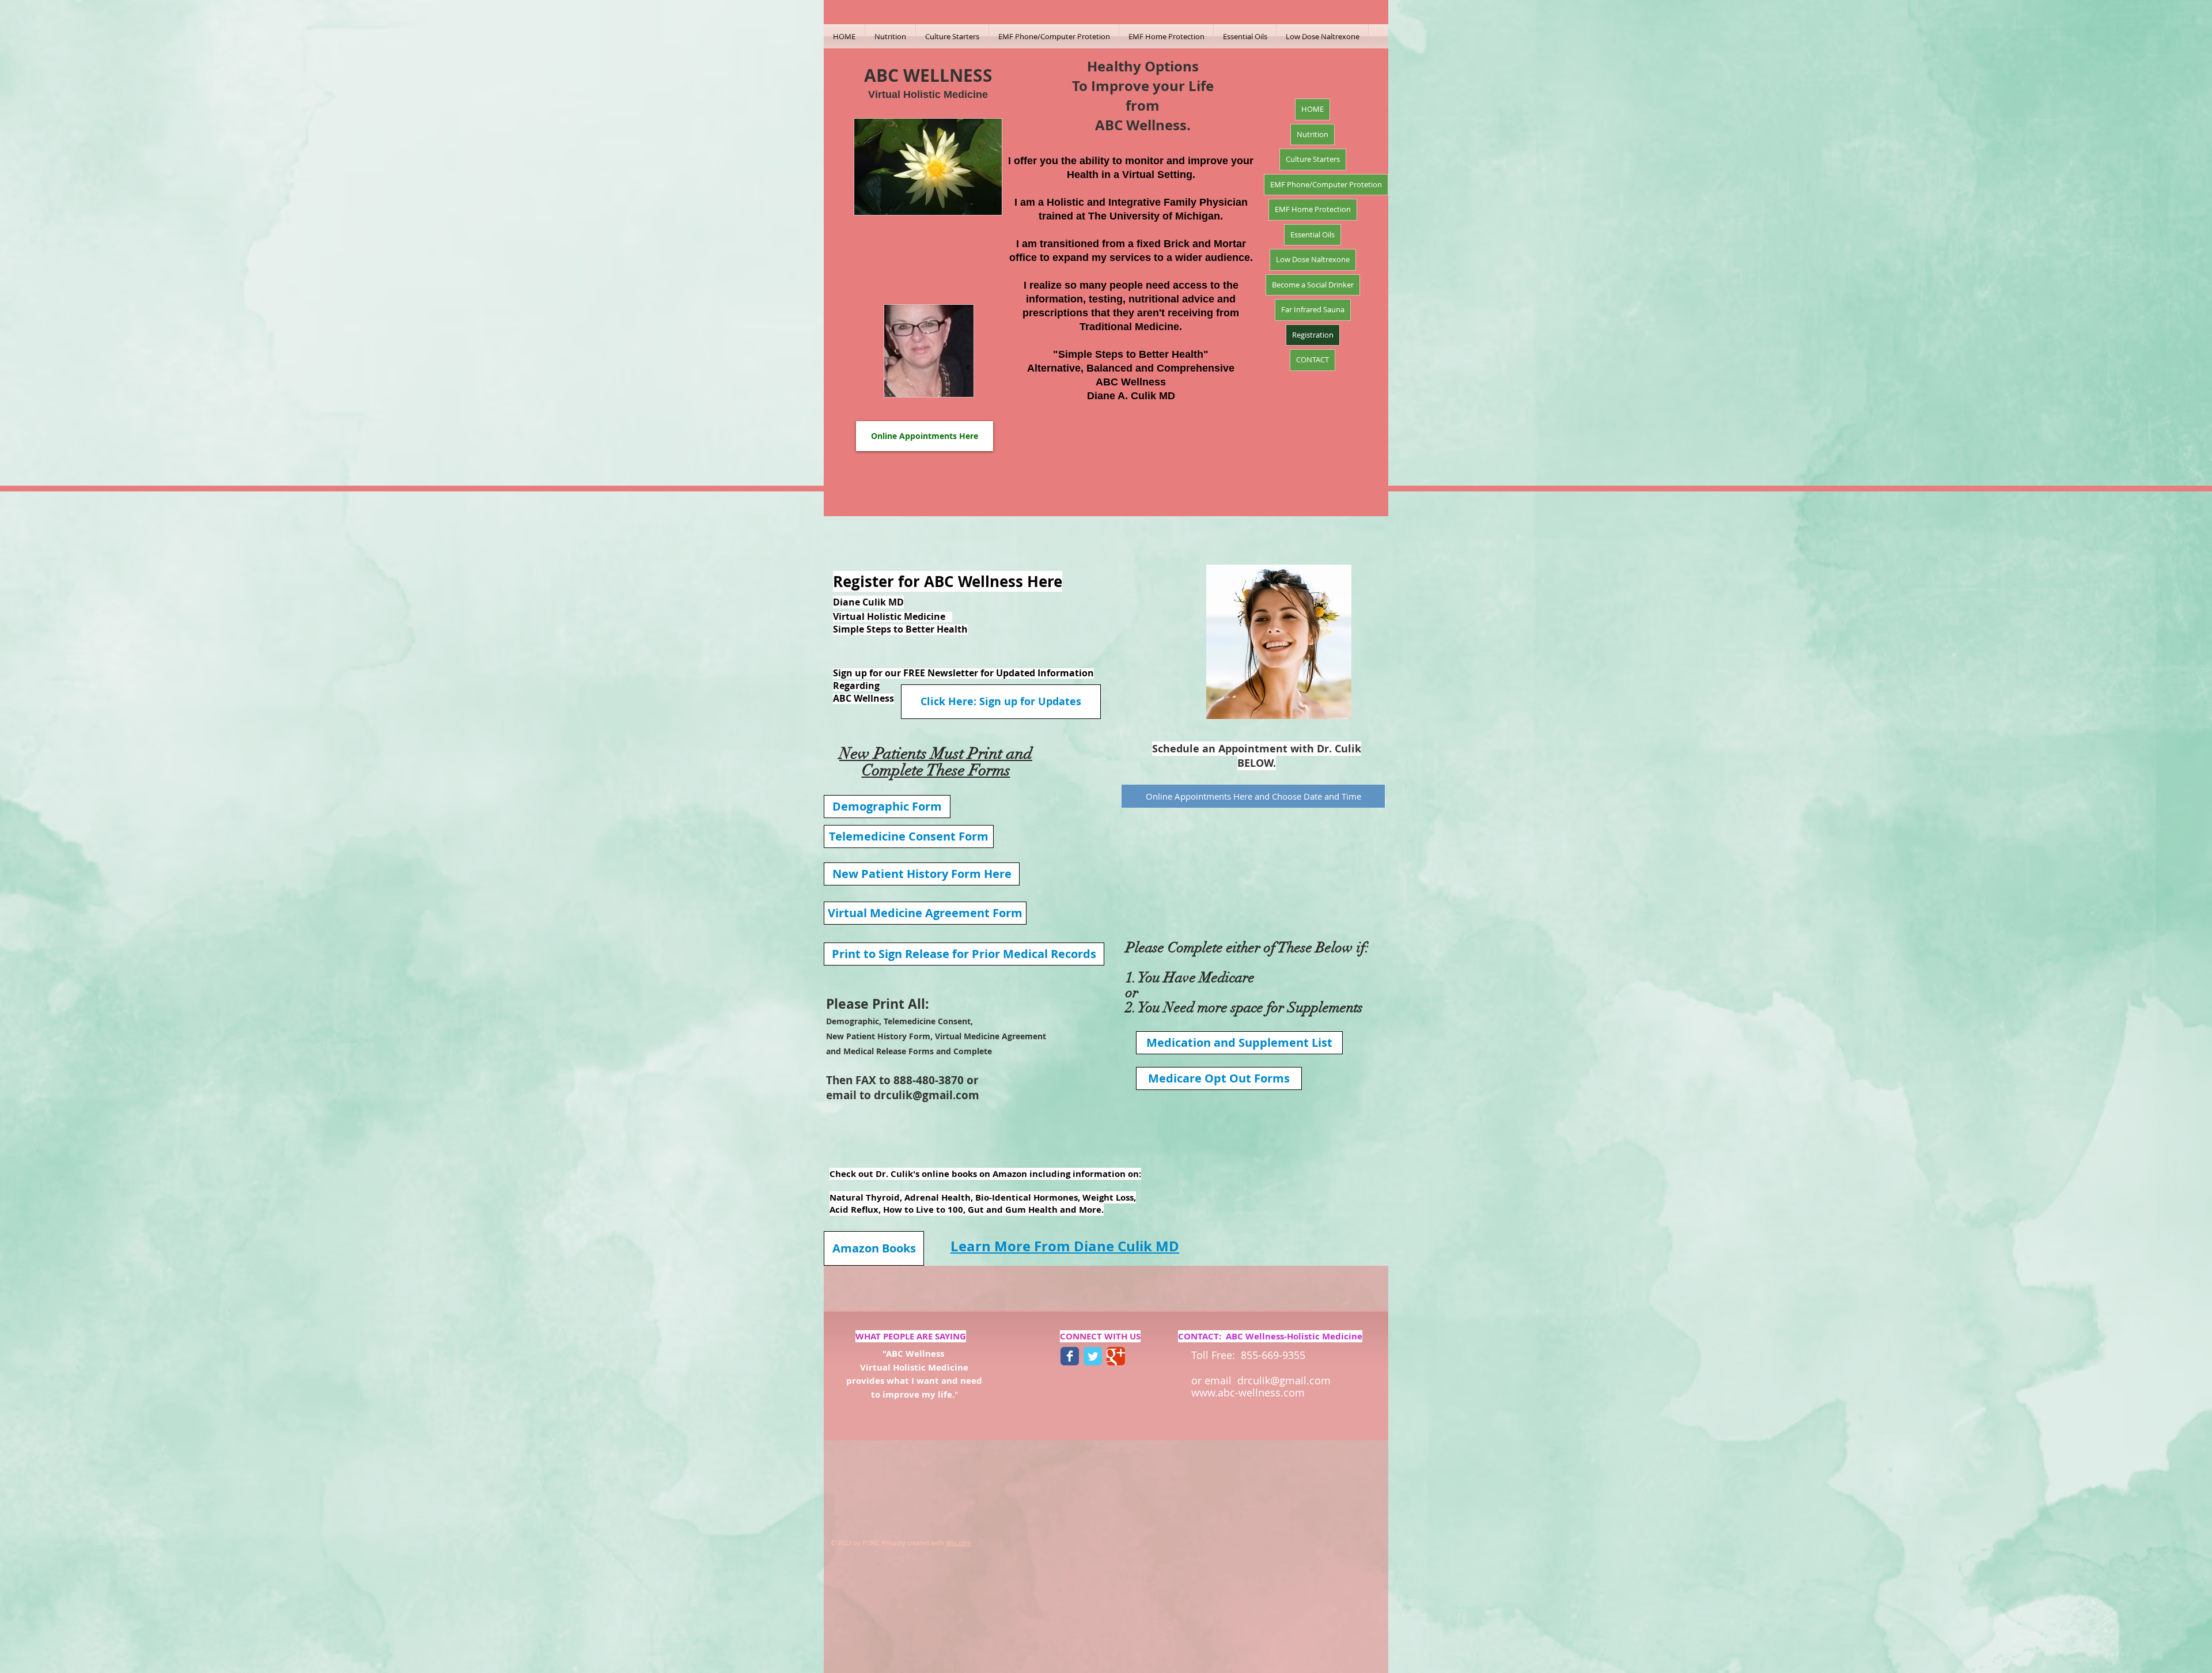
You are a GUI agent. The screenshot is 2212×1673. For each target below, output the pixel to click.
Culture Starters (1313, 159)
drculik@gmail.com (927, 1095)
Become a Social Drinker (1313, 285)
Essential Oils (1313, 234)
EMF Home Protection (1313, 209)
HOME (1313, 109)
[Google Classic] (1116, 1356)
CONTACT (1313, 359)
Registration (1313, 335)
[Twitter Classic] (1093, 1356)
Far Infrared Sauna (1313, 309)
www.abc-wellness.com (1248, 1392)
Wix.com (959, 1543)
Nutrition (1313, 134)
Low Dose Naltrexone (1313, 259)
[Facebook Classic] (1070, 1356)
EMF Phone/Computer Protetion (1326, 184)
